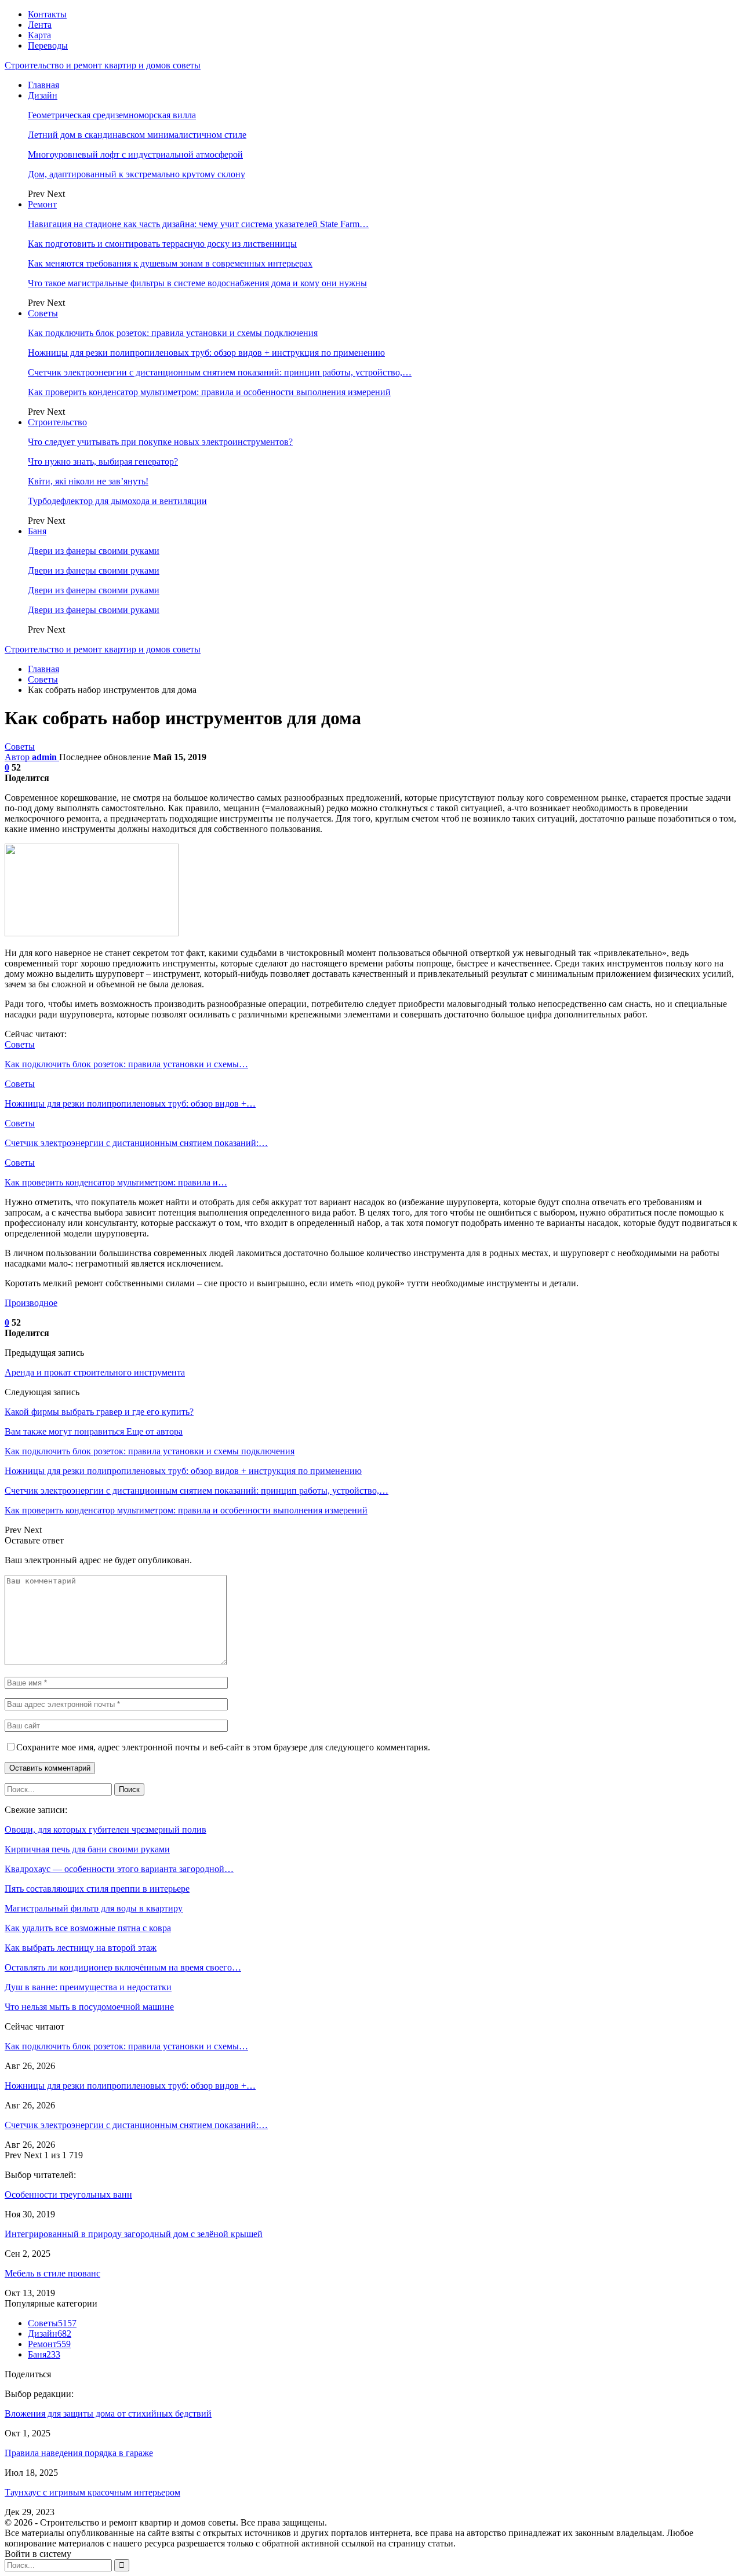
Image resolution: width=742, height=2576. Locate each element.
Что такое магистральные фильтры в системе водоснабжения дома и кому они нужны (197, 283)
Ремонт (42, 204)
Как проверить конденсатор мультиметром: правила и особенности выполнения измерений (209, 392)
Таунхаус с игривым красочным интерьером (92, 2492)
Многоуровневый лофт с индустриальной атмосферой (135, 154)
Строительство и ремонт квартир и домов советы (103, 65)
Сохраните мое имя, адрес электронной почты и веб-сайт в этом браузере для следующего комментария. (223, 1747)
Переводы (48, 45)
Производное (31, 1303)
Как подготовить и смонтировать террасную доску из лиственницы (162, 244)
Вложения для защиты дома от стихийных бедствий (108, 2413)
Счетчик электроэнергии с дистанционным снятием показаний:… (136, 2125)
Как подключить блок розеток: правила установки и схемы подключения (173, 333)
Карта (39, 35)
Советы (43, 313)
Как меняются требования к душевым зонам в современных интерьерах (170, 263)
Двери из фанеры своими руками (94, 551)
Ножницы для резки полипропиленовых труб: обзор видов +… (130, 2086)
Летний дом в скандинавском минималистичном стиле (137, 135)
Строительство (57, 422)
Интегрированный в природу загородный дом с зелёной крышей (134, 2234)
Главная (43, 85)
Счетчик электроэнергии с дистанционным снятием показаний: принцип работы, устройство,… (220, 372)
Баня (37, 531)
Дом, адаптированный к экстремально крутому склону (137, 174)
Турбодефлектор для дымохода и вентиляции (117, 501)
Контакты (47, 14)
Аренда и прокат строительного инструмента (95, 1372)
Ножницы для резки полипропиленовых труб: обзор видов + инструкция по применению (206, 353)
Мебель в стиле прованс (52, 2273)
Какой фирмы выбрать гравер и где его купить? (99, 1412)
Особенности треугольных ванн (68, 2194)
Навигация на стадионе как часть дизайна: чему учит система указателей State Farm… (198, 224)
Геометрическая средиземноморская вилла (112, 115)
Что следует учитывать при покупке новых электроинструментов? (160, 442)
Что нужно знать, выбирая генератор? (103, 461)
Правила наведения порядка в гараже (79, 2453)
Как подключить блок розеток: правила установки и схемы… (126, 2046)
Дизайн (43, 95)
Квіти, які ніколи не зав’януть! (88, 481)
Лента (40, 25)
